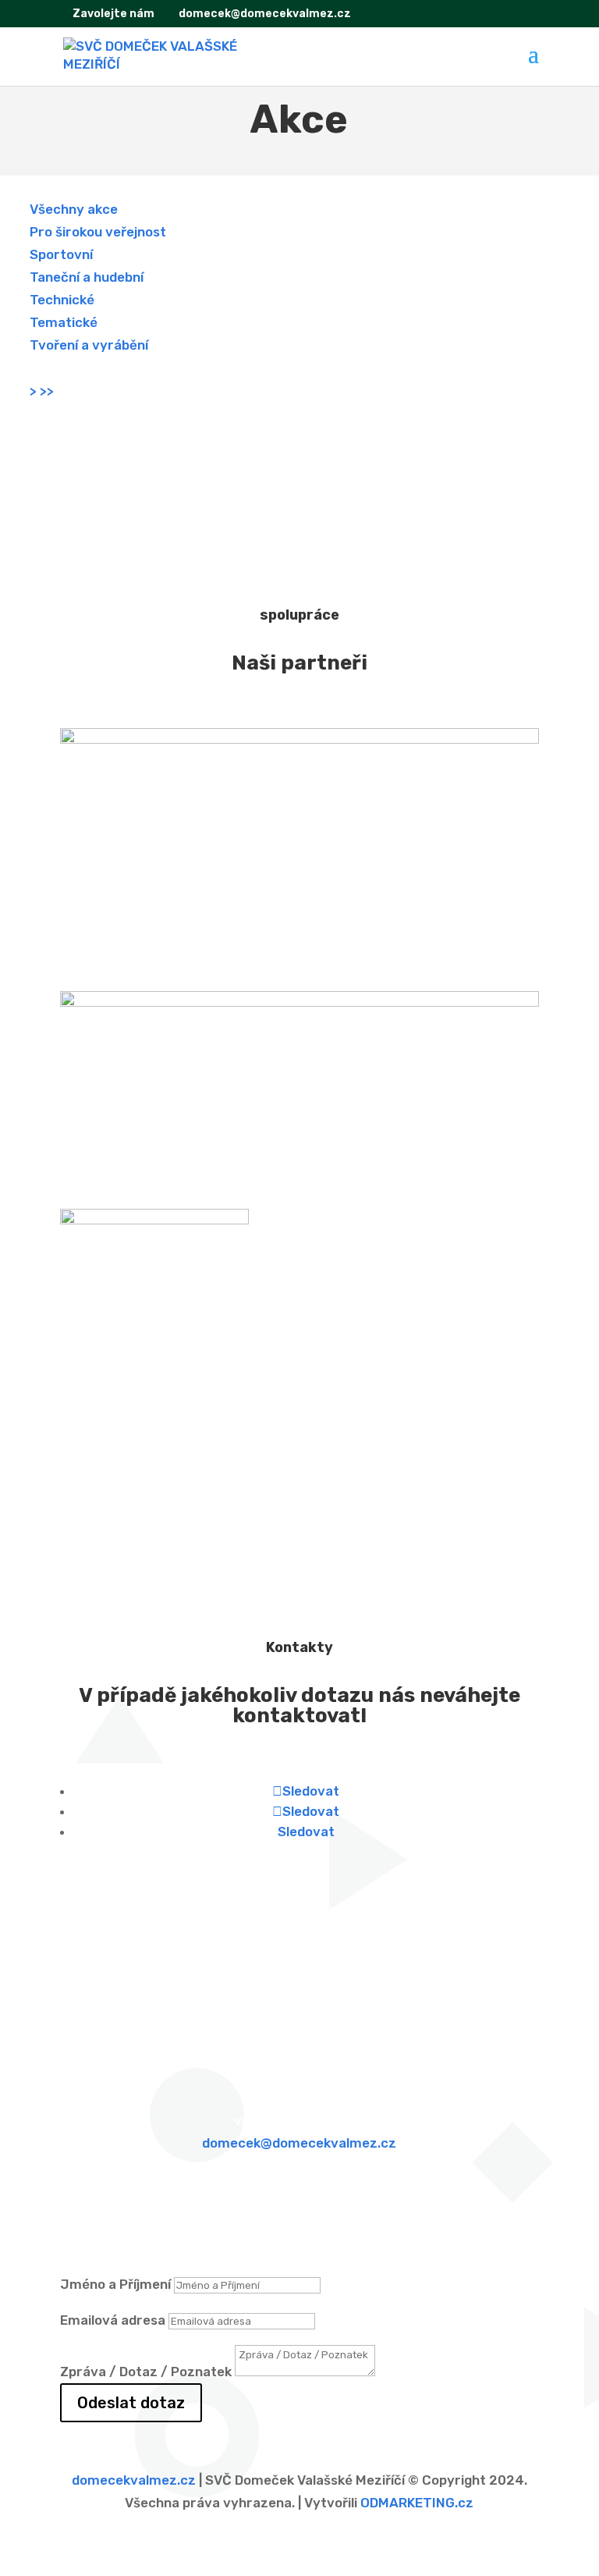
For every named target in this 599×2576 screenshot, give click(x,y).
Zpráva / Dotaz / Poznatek (146, 2372)
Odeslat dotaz (131, 2403)
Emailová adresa (113, 2320)
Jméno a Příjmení (115, 2284)
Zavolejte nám (112, 14)
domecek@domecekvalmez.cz (299, 2143)
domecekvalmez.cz (134, 2480)
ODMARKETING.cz (417, 2503)
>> (47, 391)
